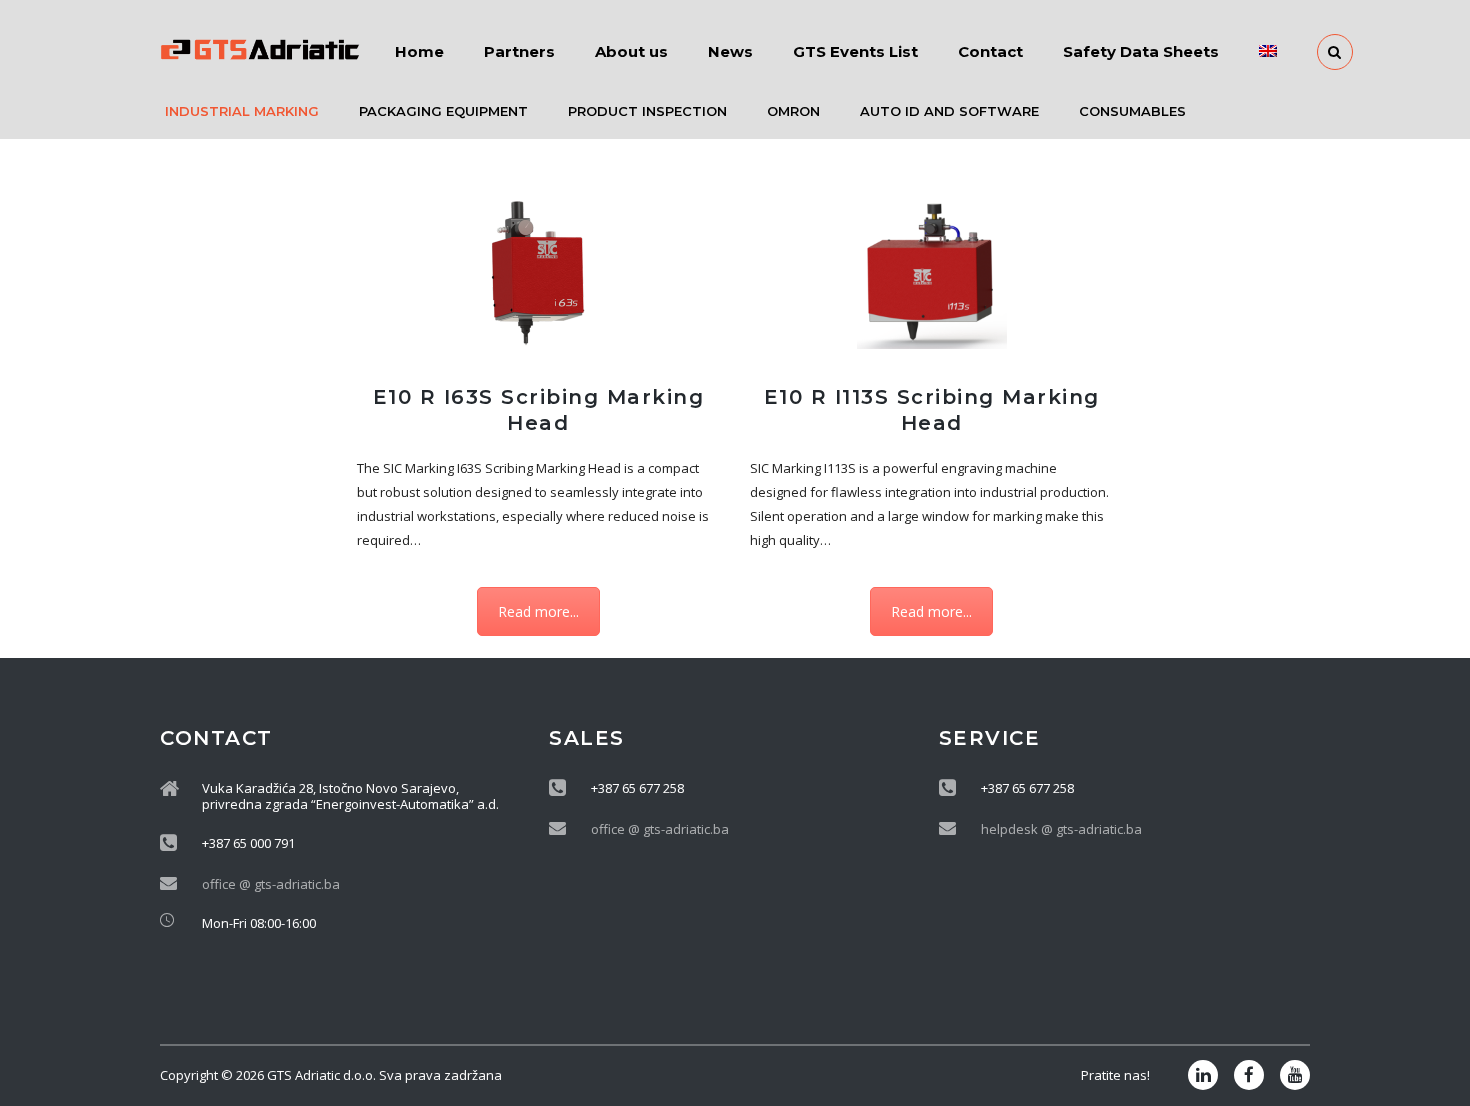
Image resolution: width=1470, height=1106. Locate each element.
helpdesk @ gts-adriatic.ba (1061, 829)
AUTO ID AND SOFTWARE (949, 111)
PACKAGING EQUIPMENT (443, 111)
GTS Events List (855, 52)
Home (419, 52)
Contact (990, 52)
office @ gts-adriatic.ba (271, 884)
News (730, 52)
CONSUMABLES (1132, 111)
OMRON (793, 111)
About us (631, 52)
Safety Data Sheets (1141, 52)
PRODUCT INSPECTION (647, 111)
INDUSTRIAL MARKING (242, 111)
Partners (519, 52)
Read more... (538, 611)
